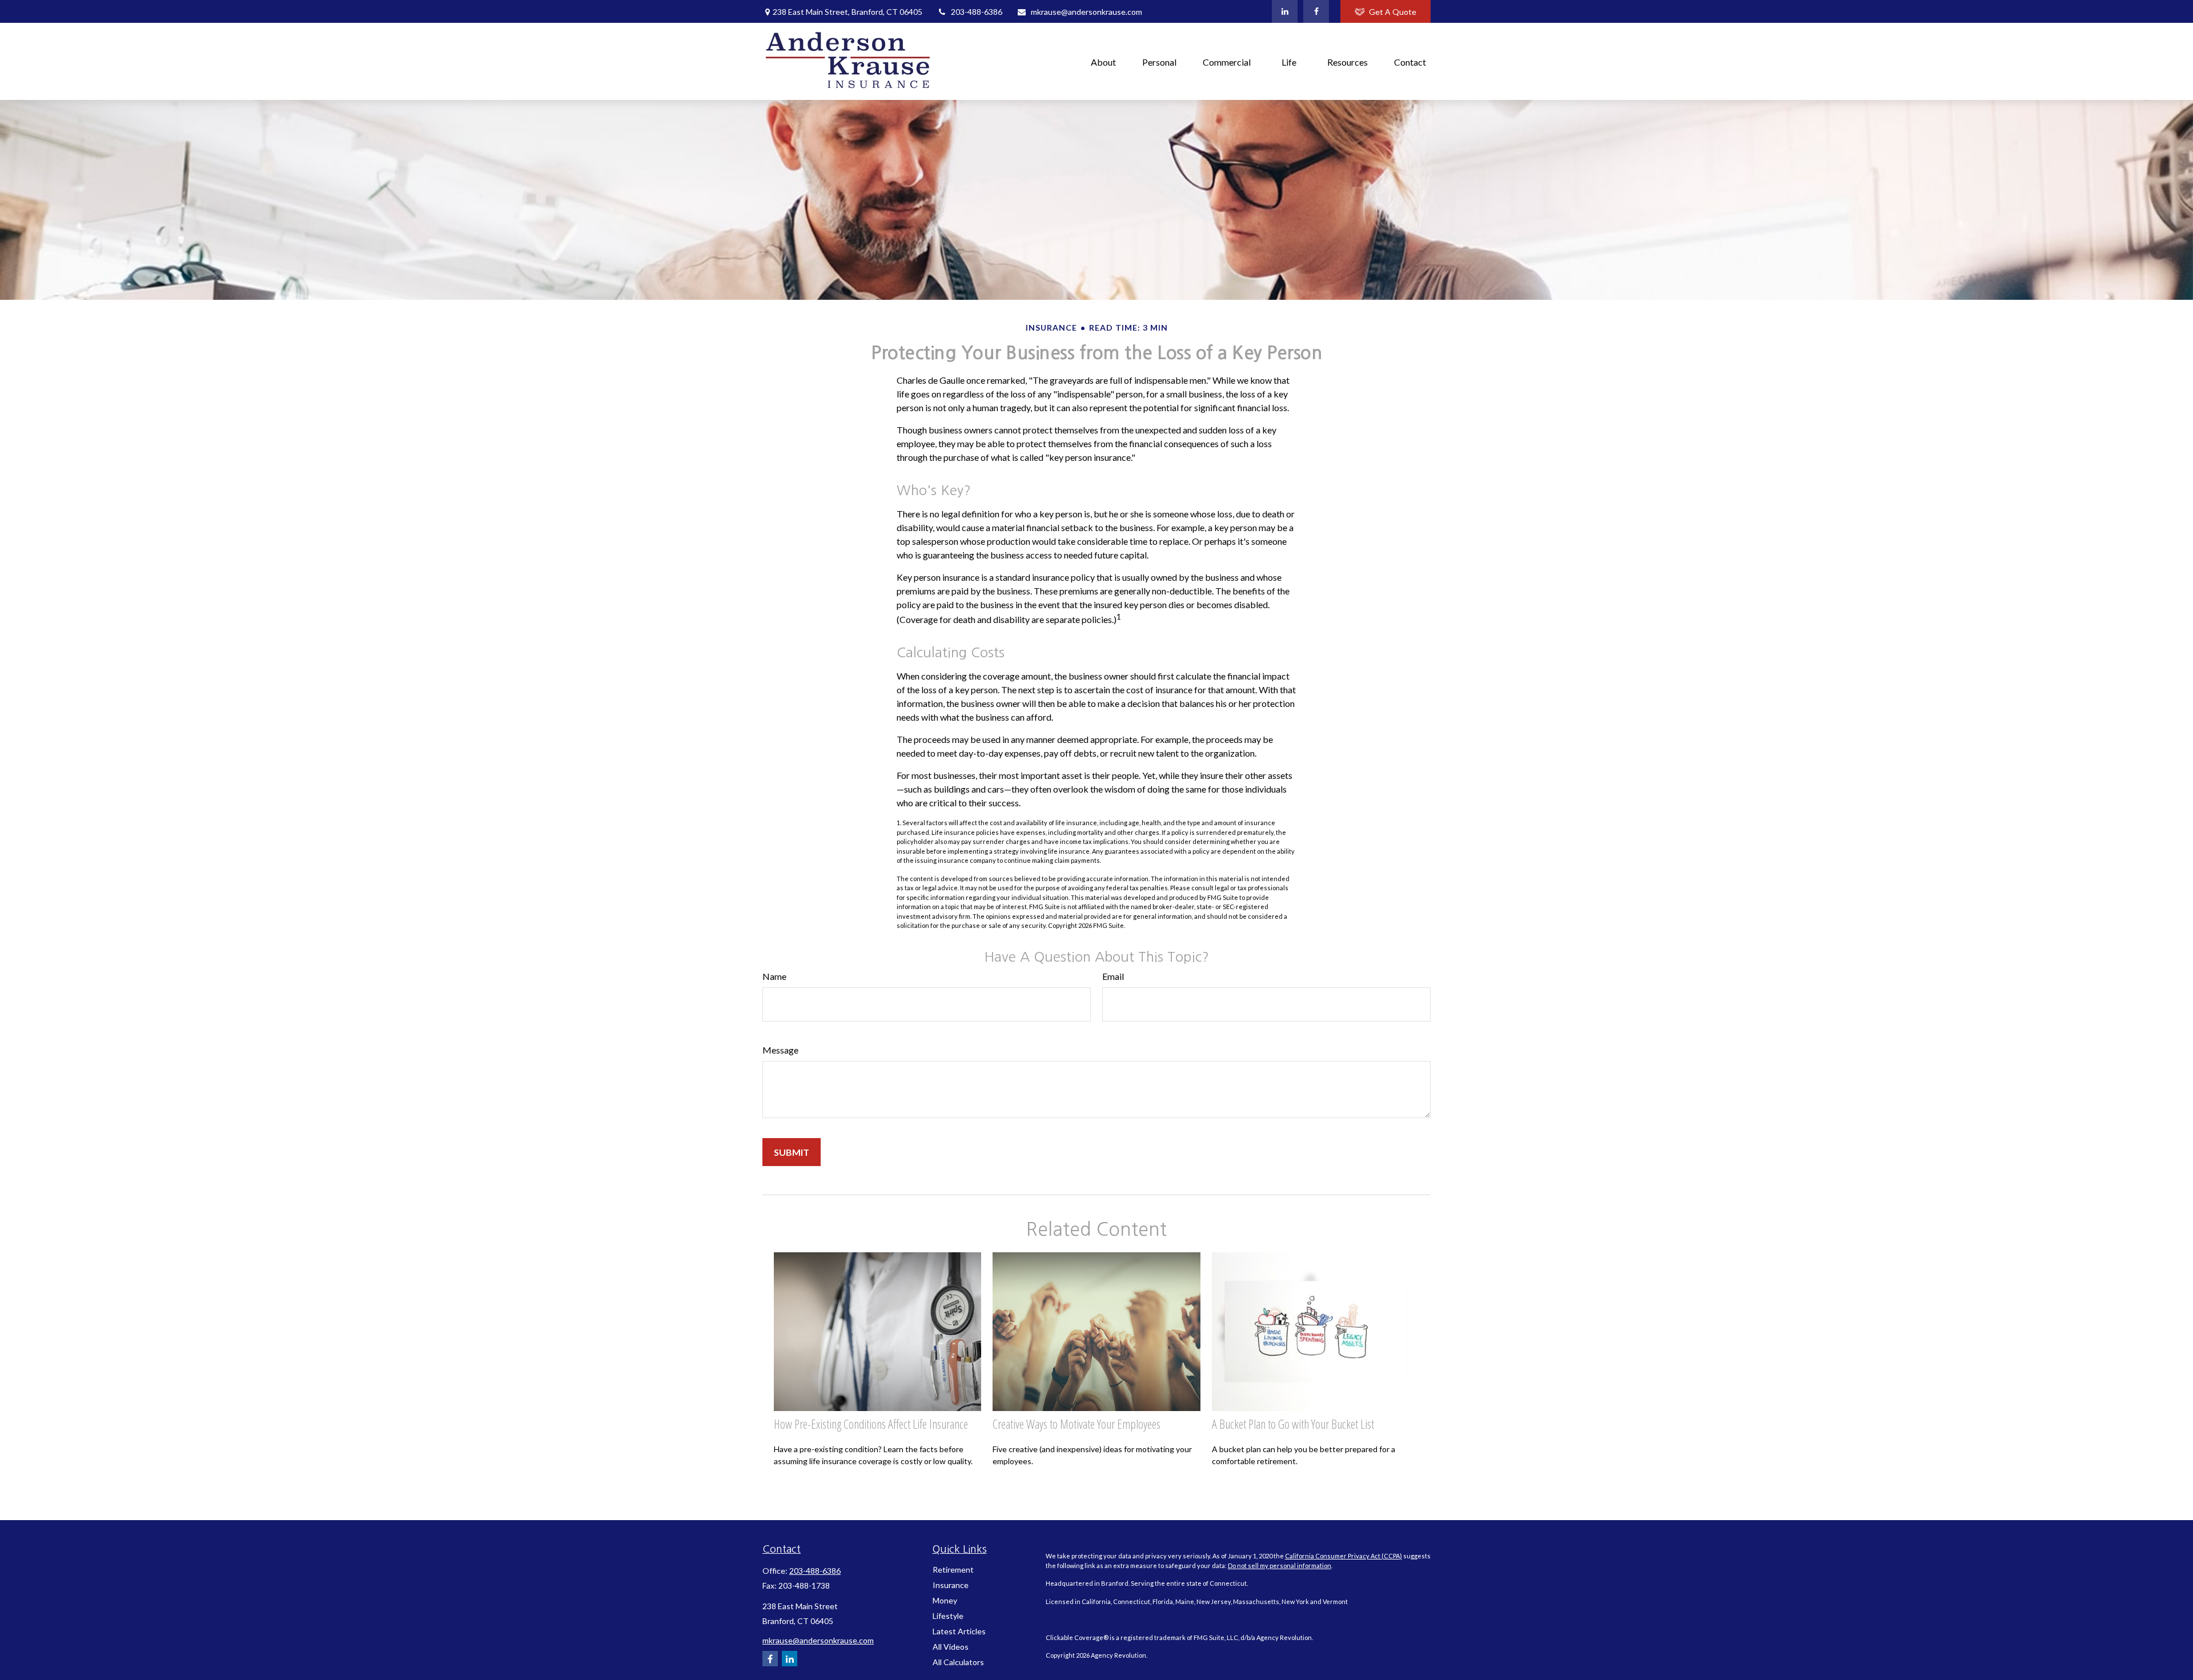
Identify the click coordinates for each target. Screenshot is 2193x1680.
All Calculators (958, 1662)
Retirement (953, 1570)
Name (774, 976)
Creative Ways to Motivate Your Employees (1077, 1424)
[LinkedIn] (1285, 11)
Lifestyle (948, 1616)
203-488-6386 (977, 12)
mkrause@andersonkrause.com (1087, 12)
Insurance (951, 1585)
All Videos (951, 1647)
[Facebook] (1316, 11)
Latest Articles (959, 1631)
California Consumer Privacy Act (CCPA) (1343, 1556)
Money (945, 1600)
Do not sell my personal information (1280, 1566)
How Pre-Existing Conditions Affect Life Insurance (871, 1424)
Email (1113, 976)
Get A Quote (1393, 12)
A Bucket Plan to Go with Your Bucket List (1293, 1424)
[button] (1103, 61)
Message (780, 1050)
